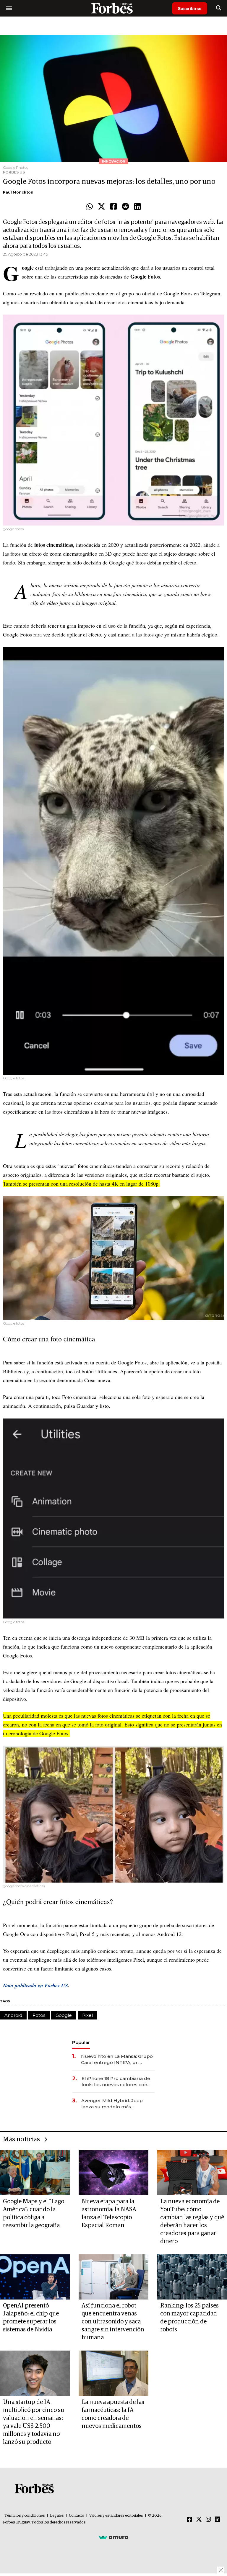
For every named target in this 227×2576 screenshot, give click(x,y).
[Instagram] (208, 2520)
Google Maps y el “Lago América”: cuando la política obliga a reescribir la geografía (34, 2214)
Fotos (39, 2015)
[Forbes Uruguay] (113, 8)
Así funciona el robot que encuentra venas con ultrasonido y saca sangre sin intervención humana (113, 2322)
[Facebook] (113, 207)
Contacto (77, 2516)
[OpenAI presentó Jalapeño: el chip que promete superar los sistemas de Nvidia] (35, 2277)
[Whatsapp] (90, 207)
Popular (81, 2042)
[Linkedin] (137, 207)
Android (13, 2015)
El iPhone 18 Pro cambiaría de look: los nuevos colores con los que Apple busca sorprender (116, 2082)
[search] (219, 8)
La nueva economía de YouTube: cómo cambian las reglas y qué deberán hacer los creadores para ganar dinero (192, 2221)
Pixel (87, 2015)
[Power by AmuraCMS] (113, 2537)
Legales (57, 2516)
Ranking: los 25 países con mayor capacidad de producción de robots (189, 2318)
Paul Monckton (18, 192)
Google (64, 2015)
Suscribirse (190, 8)
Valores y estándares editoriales (116, 2516)
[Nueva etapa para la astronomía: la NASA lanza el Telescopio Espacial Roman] (113, 2173)
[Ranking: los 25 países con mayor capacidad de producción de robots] (192, 2277)
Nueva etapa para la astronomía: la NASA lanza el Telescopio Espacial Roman (109, 2214)
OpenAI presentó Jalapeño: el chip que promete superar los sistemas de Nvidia (31, 2318)
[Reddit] (125, 207)
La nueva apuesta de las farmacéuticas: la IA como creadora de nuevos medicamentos (113, 2414)
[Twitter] (102, 207)
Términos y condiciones (25, 2516)
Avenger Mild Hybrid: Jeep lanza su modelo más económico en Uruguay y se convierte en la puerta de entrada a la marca (113, 2104)
